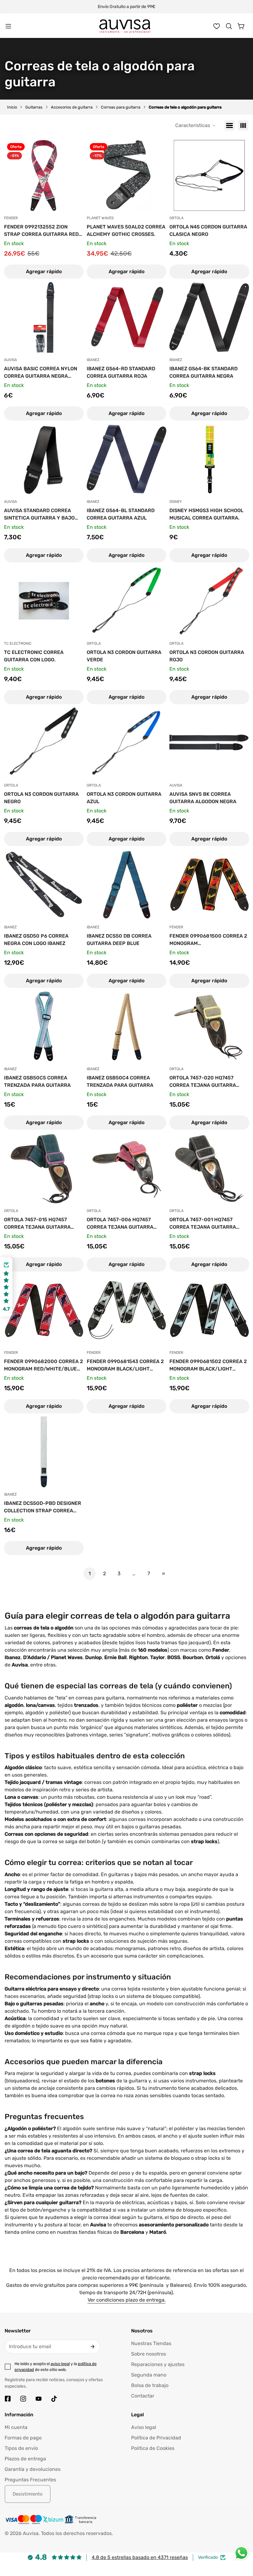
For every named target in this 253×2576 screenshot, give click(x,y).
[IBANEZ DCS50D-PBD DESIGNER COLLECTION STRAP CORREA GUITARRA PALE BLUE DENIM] (44, 1452)
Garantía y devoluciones (33, 2469)
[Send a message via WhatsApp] (241, 2553)
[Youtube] (39, 2399)
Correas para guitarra (121, 107)
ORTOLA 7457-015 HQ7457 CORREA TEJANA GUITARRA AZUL (37, 1224)
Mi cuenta (16, 2427)
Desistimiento (28, 2494)
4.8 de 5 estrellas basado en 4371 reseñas (140, 2557)
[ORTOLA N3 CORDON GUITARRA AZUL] (126, 743)
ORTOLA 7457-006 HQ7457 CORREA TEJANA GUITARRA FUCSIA (120, 1224)
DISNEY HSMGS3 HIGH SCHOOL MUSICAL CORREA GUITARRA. (206, 514)
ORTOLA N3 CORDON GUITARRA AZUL (124, 798)
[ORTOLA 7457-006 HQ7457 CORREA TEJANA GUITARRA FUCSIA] (126, 1168)
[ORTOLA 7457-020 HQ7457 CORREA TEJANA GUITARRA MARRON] (209, 1026)
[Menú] (8, 26)
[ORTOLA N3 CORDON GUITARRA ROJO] (209, 601)
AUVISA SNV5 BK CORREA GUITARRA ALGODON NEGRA (203, 798)
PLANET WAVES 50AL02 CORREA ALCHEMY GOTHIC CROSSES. (126, 230)
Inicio (12, 107)
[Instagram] (23, 2399)
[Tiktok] (54, 2399)
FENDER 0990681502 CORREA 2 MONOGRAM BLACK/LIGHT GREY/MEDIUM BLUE (208, 1366)
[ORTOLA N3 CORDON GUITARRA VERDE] (126, 601)
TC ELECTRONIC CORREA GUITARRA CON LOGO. (34, 656)
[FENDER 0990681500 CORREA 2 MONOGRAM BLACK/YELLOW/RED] (209, 885)
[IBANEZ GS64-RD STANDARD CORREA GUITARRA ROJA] (126, 317)
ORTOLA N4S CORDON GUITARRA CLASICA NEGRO (208, 230)
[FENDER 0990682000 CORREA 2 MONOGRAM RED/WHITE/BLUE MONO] (44, 1310)
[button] (229, 26)
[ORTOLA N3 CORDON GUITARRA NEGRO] (44, 743)
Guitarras (34, 107)
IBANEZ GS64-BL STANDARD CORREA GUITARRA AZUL (121, 514)
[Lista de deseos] (217, 26)
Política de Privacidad (156, 2438)
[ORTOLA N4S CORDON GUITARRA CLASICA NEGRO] (209, 175)
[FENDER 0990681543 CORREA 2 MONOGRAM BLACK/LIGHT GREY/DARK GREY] (126, 1310)
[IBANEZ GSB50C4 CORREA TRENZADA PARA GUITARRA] (126, 1026)
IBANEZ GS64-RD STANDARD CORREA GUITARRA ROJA (121, 372)
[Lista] (230, 125)
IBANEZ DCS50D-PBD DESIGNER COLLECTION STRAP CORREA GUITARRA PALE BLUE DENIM (43, 1507)
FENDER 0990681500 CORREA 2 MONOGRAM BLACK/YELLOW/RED (208, 940)
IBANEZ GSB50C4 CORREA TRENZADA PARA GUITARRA (120, 1081)
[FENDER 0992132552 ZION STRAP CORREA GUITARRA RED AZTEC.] (44, 175)
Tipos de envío (21, 2448)
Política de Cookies (153, 2448)
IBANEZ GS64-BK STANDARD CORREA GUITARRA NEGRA (203, 372)
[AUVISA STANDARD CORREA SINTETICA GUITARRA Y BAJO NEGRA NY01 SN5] (44, 459)
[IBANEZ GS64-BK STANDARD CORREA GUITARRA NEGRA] (209, 317)
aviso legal (60, 2364)
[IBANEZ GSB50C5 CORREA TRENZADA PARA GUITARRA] (44, 1026)
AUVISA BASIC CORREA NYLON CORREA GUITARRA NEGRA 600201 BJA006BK (41, 373)
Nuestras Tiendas (151, 2343)
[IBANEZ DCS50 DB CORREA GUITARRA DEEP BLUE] (126, 885)
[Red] (243, 125)
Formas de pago (23, 2438)
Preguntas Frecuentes (30, 2480)
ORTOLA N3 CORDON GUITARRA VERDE (124, 656)
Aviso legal (144, 2427)
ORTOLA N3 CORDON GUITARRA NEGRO (41, 798)
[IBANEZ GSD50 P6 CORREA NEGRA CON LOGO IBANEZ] (44, 885)
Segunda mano (149, 2375)
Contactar (143, 2396)
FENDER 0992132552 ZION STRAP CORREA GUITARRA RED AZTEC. (41, 231)
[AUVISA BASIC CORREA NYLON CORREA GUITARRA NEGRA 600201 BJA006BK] (44, 317)
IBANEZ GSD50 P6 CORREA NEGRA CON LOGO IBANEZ (36, 940)
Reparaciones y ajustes (158, 2364)
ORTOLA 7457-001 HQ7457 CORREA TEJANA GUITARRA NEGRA (203, 1224)
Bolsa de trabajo (150, 2385)
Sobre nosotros (149, 2354)
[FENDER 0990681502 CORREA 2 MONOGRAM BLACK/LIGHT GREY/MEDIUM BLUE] (209, 1310)
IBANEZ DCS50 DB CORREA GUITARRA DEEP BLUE (119, 940)
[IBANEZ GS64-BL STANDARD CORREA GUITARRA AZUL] (126, 459)
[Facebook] (8, 2399)
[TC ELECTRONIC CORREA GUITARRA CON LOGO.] (44, 601)
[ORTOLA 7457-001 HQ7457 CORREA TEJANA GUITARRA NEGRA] (209, 1168)
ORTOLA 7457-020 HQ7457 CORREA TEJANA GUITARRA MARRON (203, 1082)
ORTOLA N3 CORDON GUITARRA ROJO (207, 656)
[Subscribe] (93, 2347)
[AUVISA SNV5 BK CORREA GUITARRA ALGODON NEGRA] (209, 743)
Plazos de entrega (25, 2459)
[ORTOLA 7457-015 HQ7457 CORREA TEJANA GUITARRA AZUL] (44, 1168)
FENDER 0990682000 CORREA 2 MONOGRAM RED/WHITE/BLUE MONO (44, 1366)
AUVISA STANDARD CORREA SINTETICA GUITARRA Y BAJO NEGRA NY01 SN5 (39, 515)
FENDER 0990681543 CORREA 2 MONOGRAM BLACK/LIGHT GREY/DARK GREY (125, 1366)
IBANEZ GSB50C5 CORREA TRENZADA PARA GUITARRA (37, 1081)
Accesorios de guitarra (72, 107)
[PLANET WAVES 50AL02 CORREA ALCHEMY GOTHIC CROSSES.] (126, 175)
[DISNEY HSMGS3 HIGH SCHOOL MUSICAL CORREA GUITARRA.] (209, 459)
